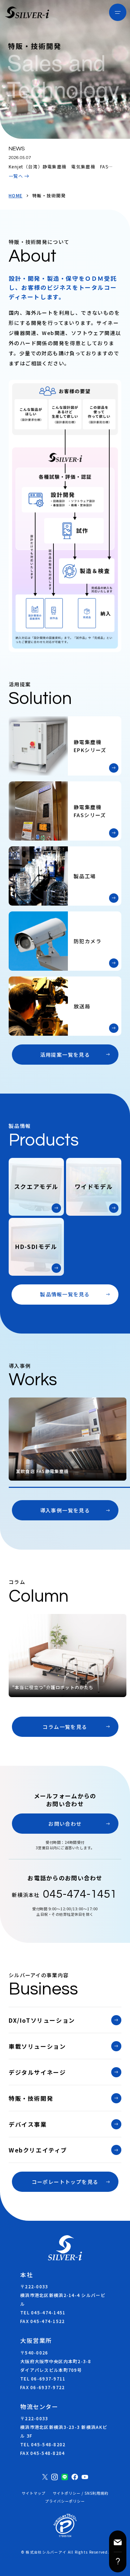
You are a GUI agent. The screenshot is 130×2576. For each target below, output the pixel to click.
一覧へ (16, 176)
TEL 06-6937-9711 (43, 2378)
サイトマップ (34, 2493)
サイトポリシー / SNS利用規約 (81, 2493)
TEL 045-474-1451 (43, 2312)
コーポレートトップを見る (65, 2182)
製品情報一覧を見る (65, 1294)
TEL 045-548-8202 (43, 2444)
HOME (16, 196)
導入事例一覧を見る (65, 1510)
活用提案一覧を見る (65, 1055)
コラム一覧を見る (65, 1727)
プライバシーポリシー (65, 2501)
